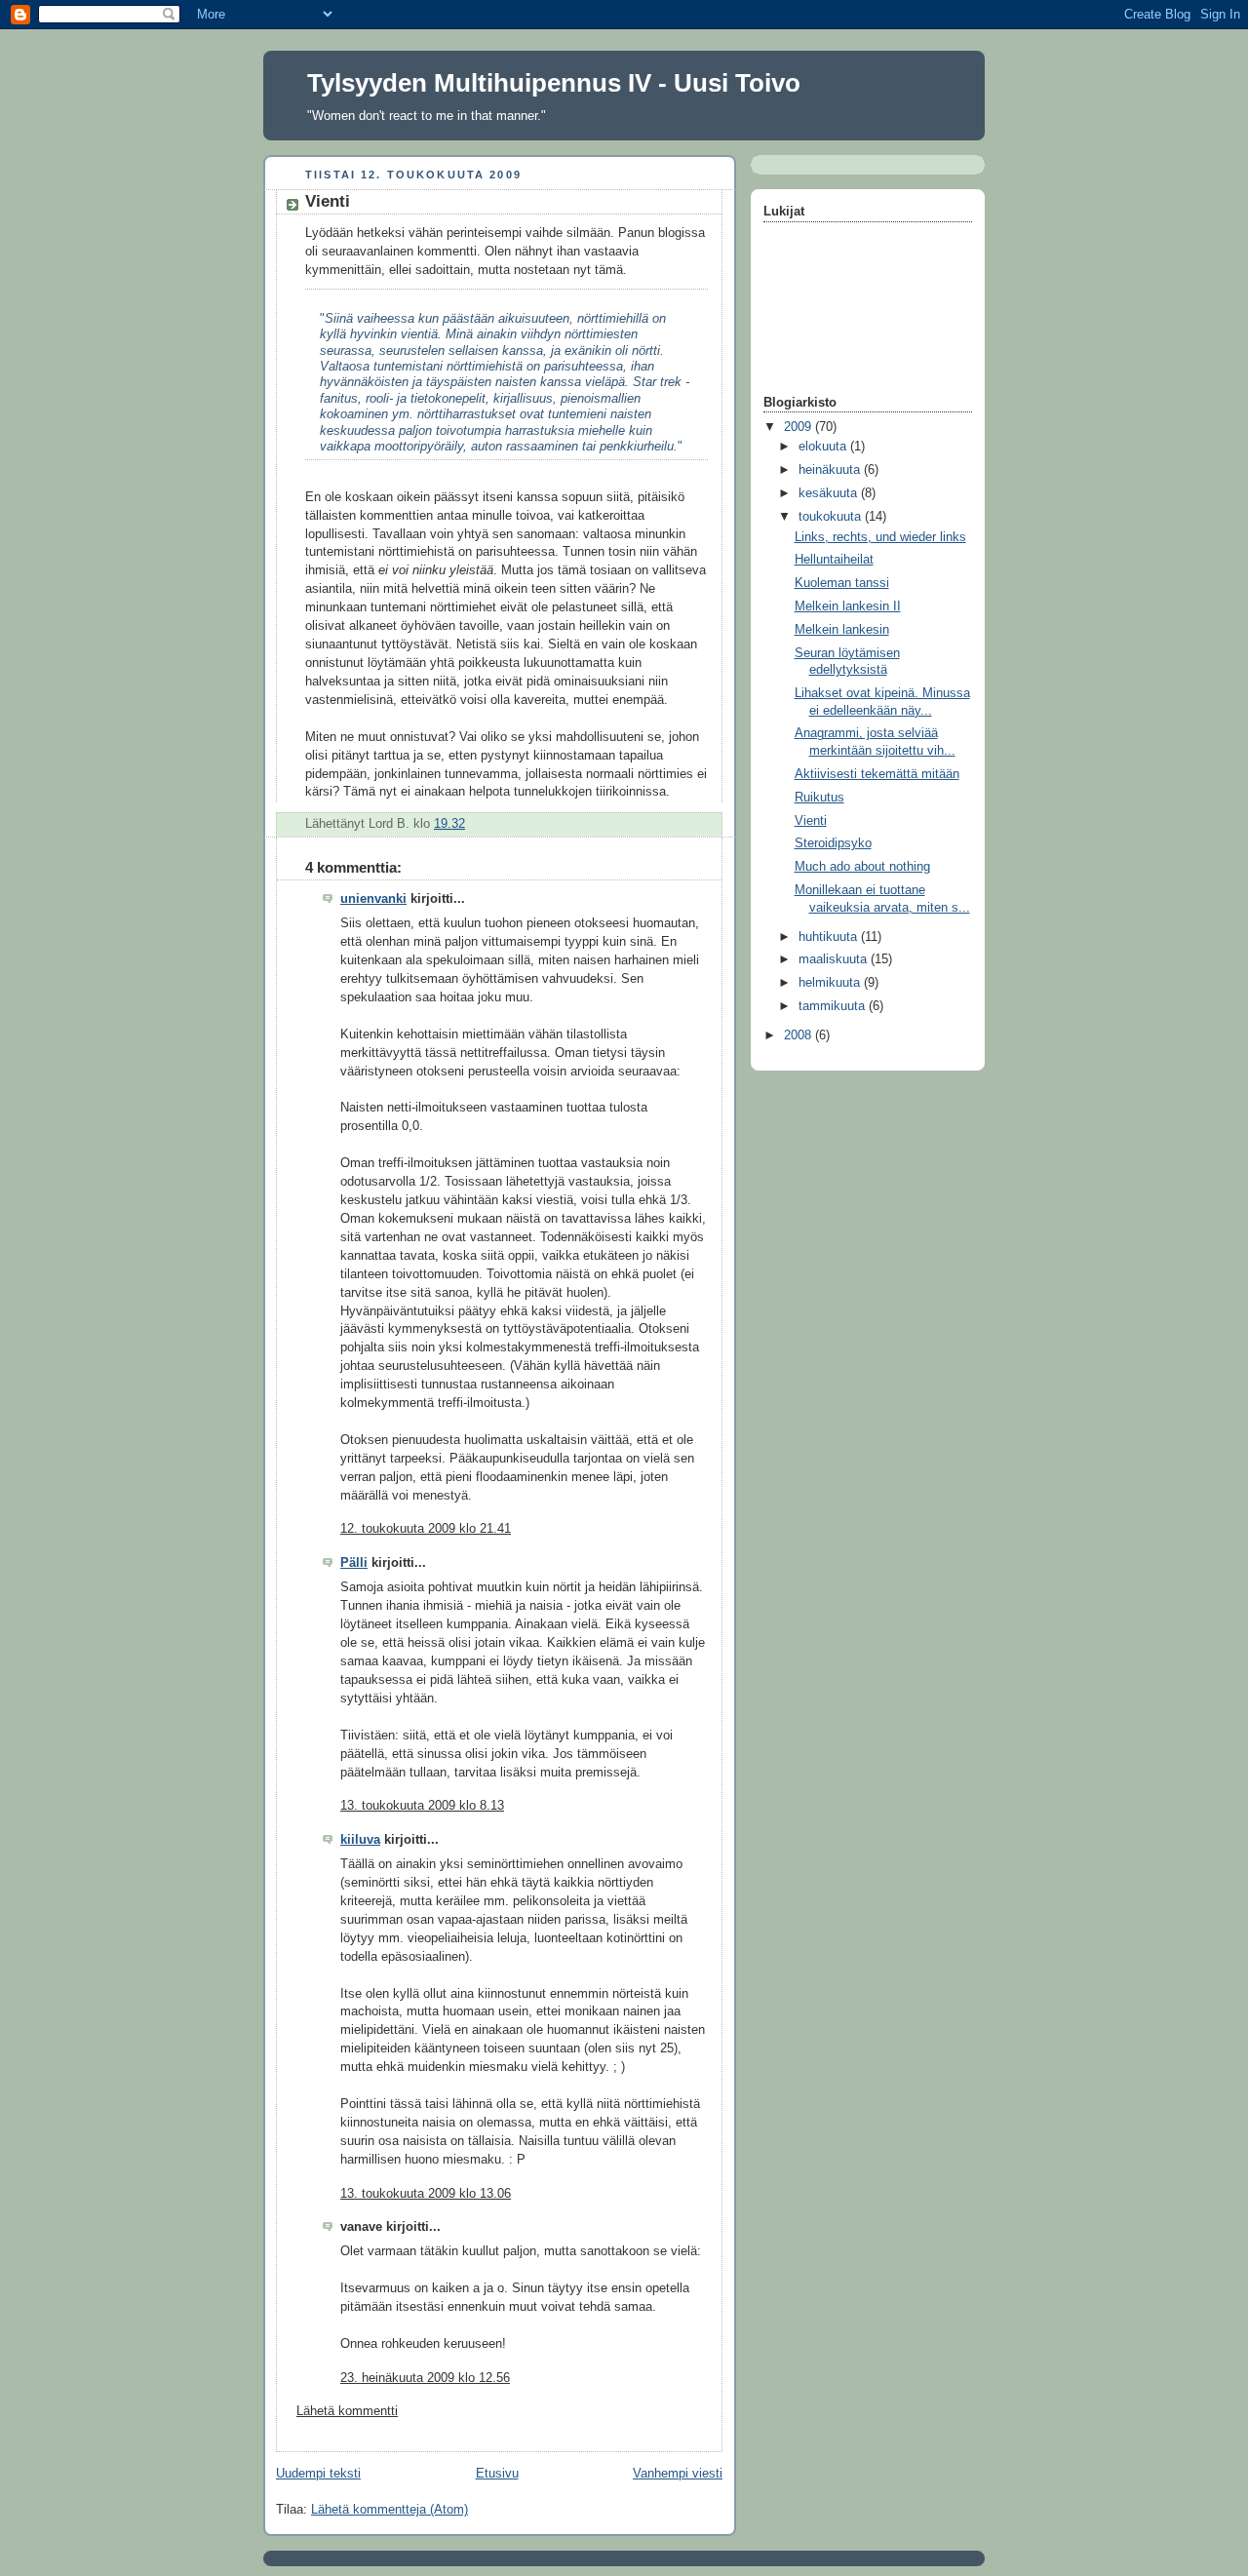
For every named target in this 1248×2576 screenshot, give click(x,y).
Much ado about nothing (862, 867)
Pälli (354, 1563)
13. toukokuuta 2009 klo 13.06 (426, 2194)
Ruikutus (819, 798)
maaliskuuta (835, 959)
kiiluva (360, 1840)
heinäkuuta (831, 470)
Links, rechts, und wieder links (880, 537)
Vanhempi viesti (678, 2474)
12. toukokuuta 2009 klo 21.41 (426, 1529)
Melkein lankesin (842, 630)
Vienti (811, 821)
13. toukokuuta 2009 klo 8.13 (422, 1806)
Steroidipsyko (833, 843)
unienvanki (373, 899)
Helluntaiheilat (834, 560)
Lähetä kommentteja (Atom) (390, 2510)
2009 (799, 427)
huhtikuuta (830, 937)
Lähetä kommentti (347, 2411)
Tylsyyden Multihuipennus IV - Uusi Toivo (554, 83)
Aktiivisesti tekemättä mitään (877, 774)
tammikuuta (834, 1006)
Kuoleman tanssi (842, 583)
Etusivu (497, 2474)
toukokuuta (832, 517)
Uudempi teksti (318, 2474)
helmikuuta (831, 983)
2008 (799, 1035)
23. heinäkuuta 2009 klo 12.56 (425, 2378)
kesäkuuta (830, 493)
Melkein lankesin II (848, 606)
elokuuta (824, 447)
